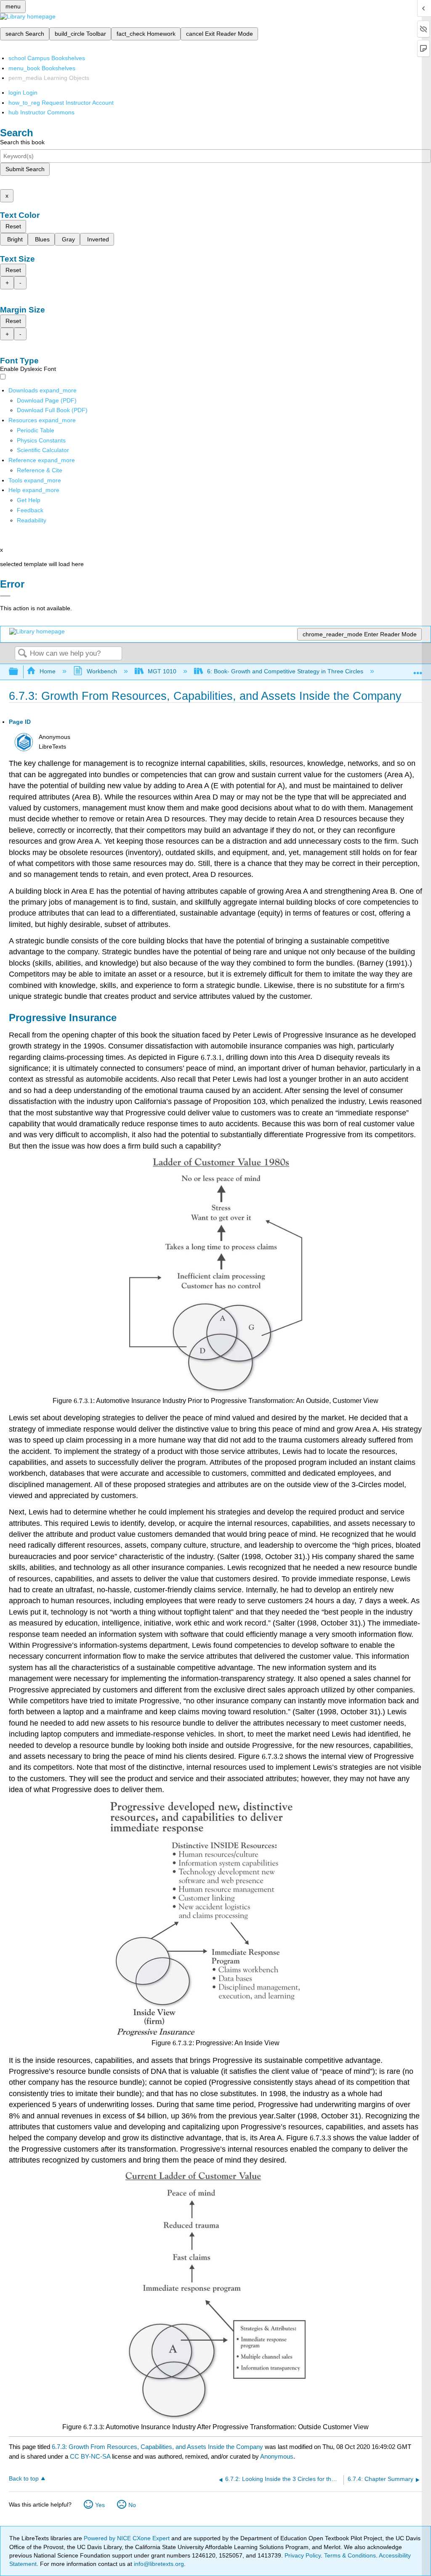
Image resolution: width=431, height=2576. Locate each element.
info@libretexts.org (158, 2564)
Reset (13, 226)
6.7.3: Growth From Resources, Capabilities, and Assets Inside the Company (157, 2447)
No (132, 2505)
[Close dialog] (5, 596)
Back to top (24, 2479)
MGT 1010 (162, 671)
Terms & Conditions (350, 2555)
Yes (100, 2505)
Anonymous (277, 2456)
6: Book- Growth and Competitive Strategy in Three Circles (285, 671)
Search (22, 654)
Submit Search (25, 169)
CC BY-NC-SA (91, 2456)
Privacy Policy (303, 2555)
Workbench (102, 671)
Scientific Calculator (43, 450)
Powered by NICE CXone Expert (128, 2538)
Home (48, 671)
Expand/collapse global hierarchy (19, 672)
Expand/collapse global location (418, 669)
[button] (30, 510)
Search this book (22, 142)
